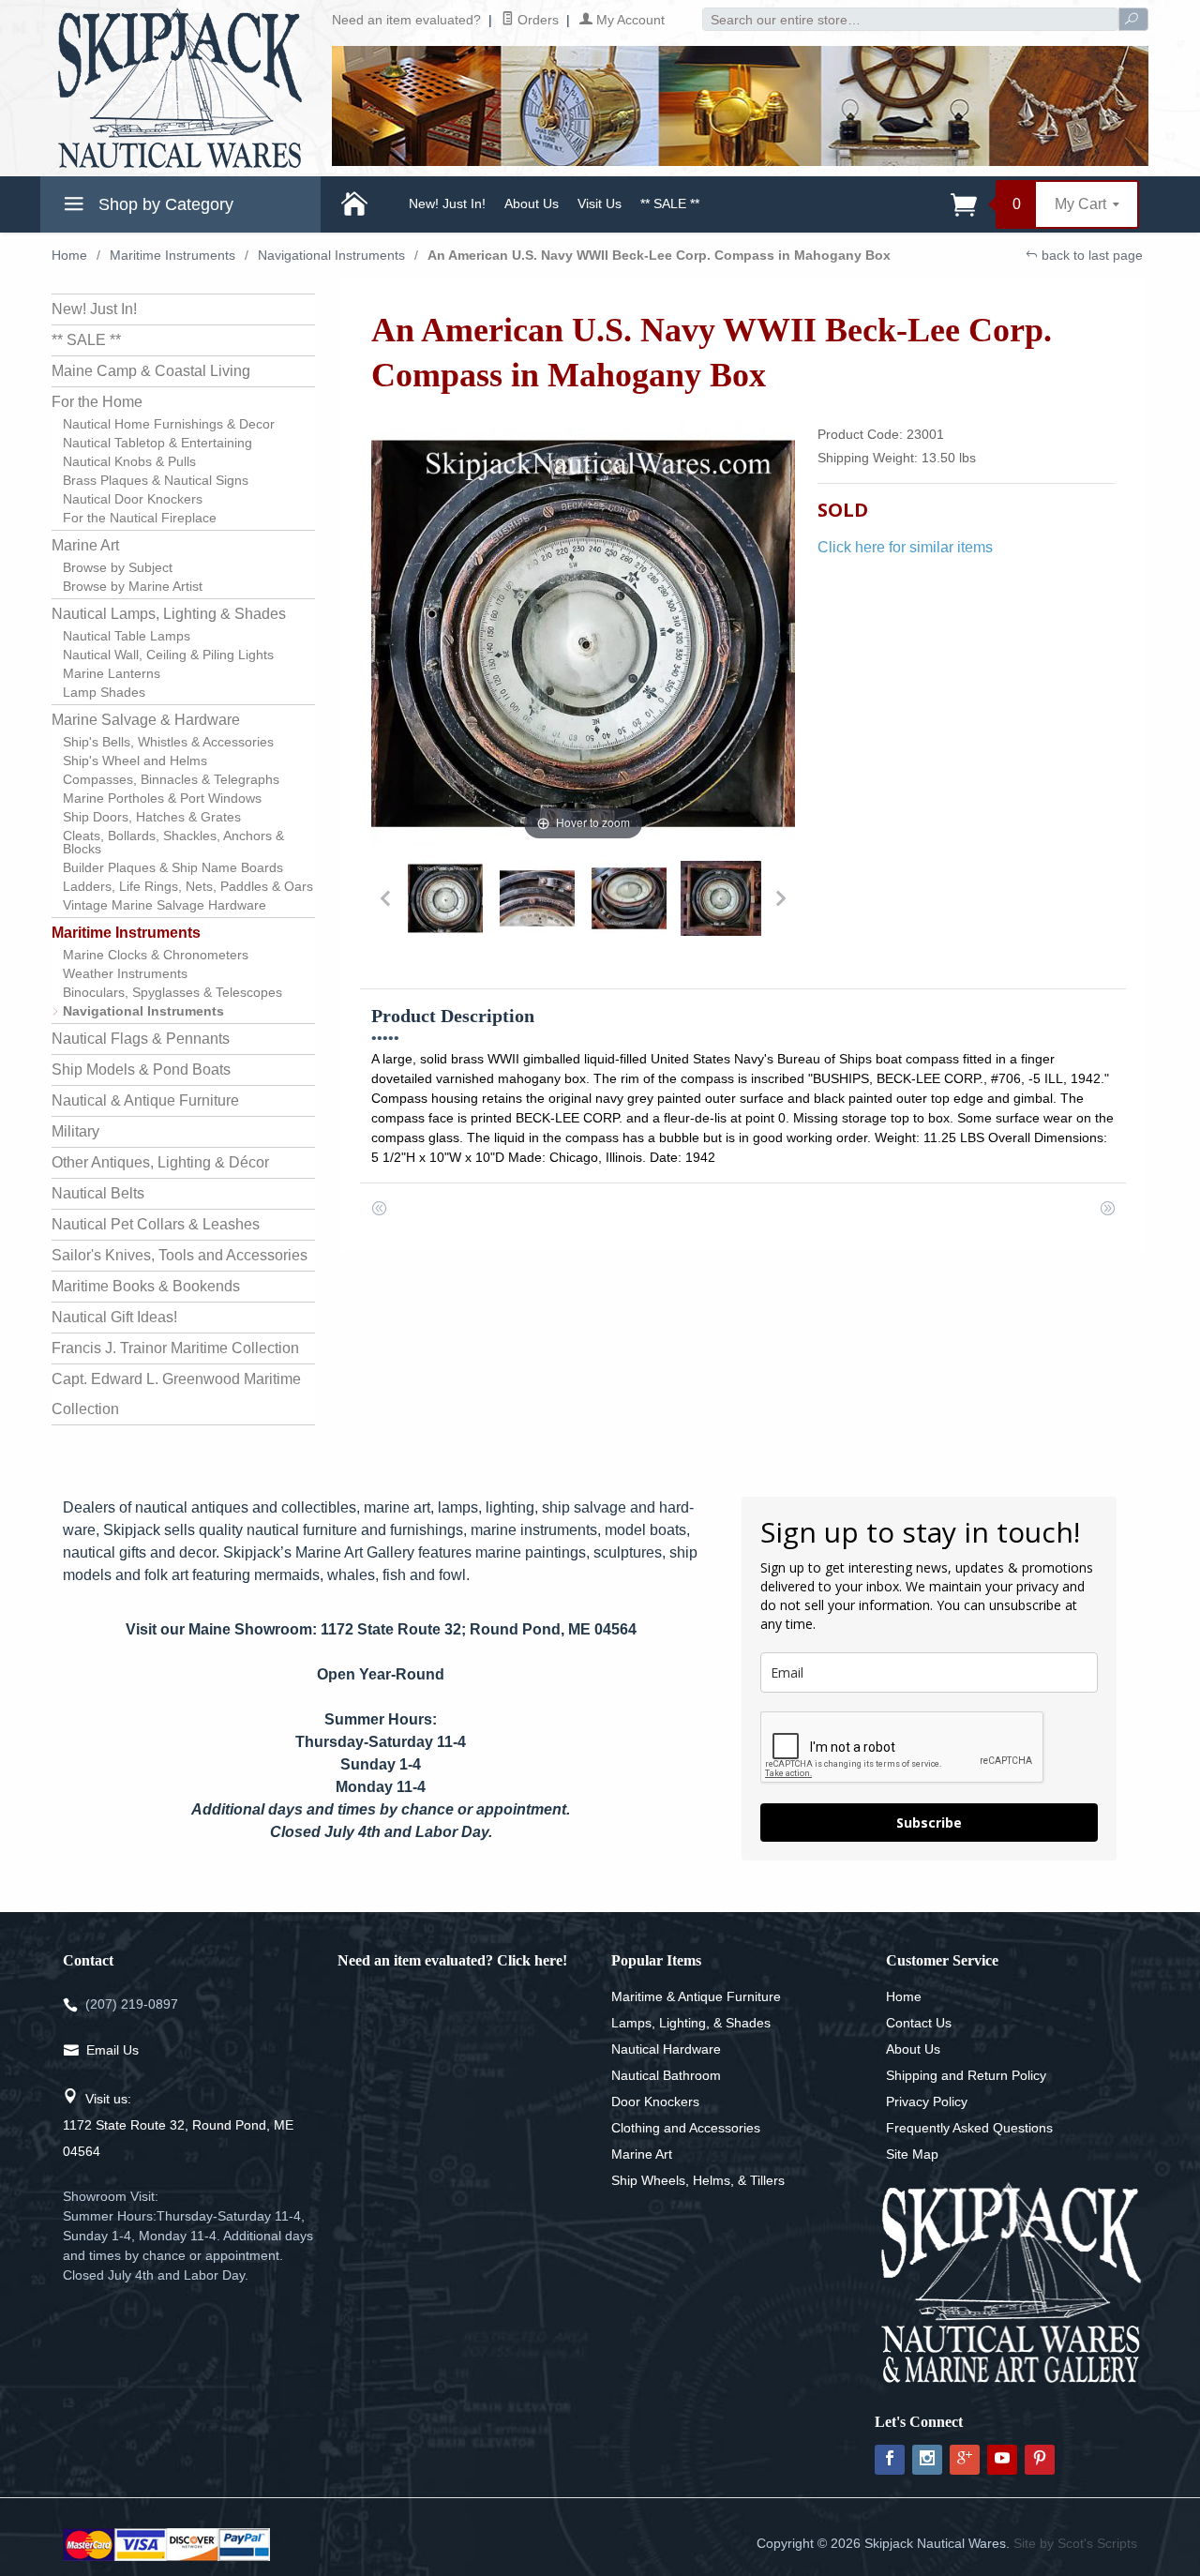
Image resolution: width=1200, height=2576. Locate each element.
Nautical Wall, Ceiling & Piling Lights (168, 655)
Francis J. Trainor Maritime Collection (175, 1348)
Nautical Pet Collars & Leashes (156, 1224)
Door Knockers (655, 2101)
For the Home (97, 402)
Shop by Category (164, 204)
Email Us (112, 2050)
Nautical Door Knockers (133, 499)
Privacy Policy (927, 2101)
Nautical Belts (98, 1193)
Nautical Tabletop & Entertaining (157, 443)
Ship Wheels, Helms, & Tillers (698, 2180)
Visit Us (600, 203)
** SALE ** (670, 203)
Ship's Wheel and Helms (135, 761)
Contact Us (919, 2023)
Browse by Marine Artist (133, 586)
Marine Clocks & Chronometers (156, 955)
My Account (629, 20)
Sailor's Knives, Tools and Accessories (180, 1255)
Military (75, 1131)
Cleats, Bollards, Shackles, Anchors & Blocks (173, 842)
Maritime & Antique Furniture (696, 1996)
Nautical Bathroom (666, 2075)
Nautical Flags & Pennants (141, 1039)
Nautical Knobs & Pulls (129, 461)
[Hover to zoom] (584, 633)
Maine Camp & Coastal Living (151, 371)
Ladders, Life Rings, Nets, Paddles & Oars (188, 886)
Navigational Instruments (331, 255)
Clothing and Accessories (686, 2128)
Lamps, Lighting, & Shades (691, 2023)
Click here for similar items (905, 547)
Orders (536, 20)
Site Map (912, 2154)
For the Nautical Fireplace (140, 518)
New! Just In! (447, 203)
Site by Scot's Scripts (1075, 2543)
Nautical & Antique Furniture (145, 1100)
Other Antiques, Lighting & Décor (160, 1162)
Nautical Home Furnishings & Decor (169, 424)
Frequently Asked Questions (969, 2128)
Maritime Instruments (172, 255)
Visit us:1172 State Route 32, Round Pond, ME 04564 (178, 2125)
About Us (532, 203)
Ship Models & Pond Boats (141, 1070)
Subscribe (929, 1823)
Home (69, 255)
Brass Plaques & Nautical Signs (156, 480)
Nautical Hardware (666, 2049)
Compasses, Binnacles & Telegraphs (171, 779)
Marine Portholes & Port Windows (162, 798)
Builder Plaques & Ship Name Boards (173, 867)
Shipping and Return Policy (966, 2075)
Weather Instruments (125, 973)
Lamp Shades (104, 692)
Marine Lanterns (112, 673)
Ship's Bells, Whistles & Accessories (168, 742)
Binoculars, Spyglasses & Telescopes (172, 992)
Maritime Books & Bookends (146, 1286)
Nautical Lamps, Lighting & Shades (169, 614)
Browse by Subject (118, 567)
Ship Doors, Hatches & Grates (152, 817)
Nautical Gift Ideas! (114, 1317)
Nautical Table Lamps (127, 636)
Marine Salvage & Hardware (146, 720)
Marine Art (85, 545)
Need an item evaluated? (406, 20)
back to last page (1090, 255)
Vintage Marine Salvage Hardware (165, 905)
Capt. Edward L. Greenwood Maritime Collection (176, 1394)
